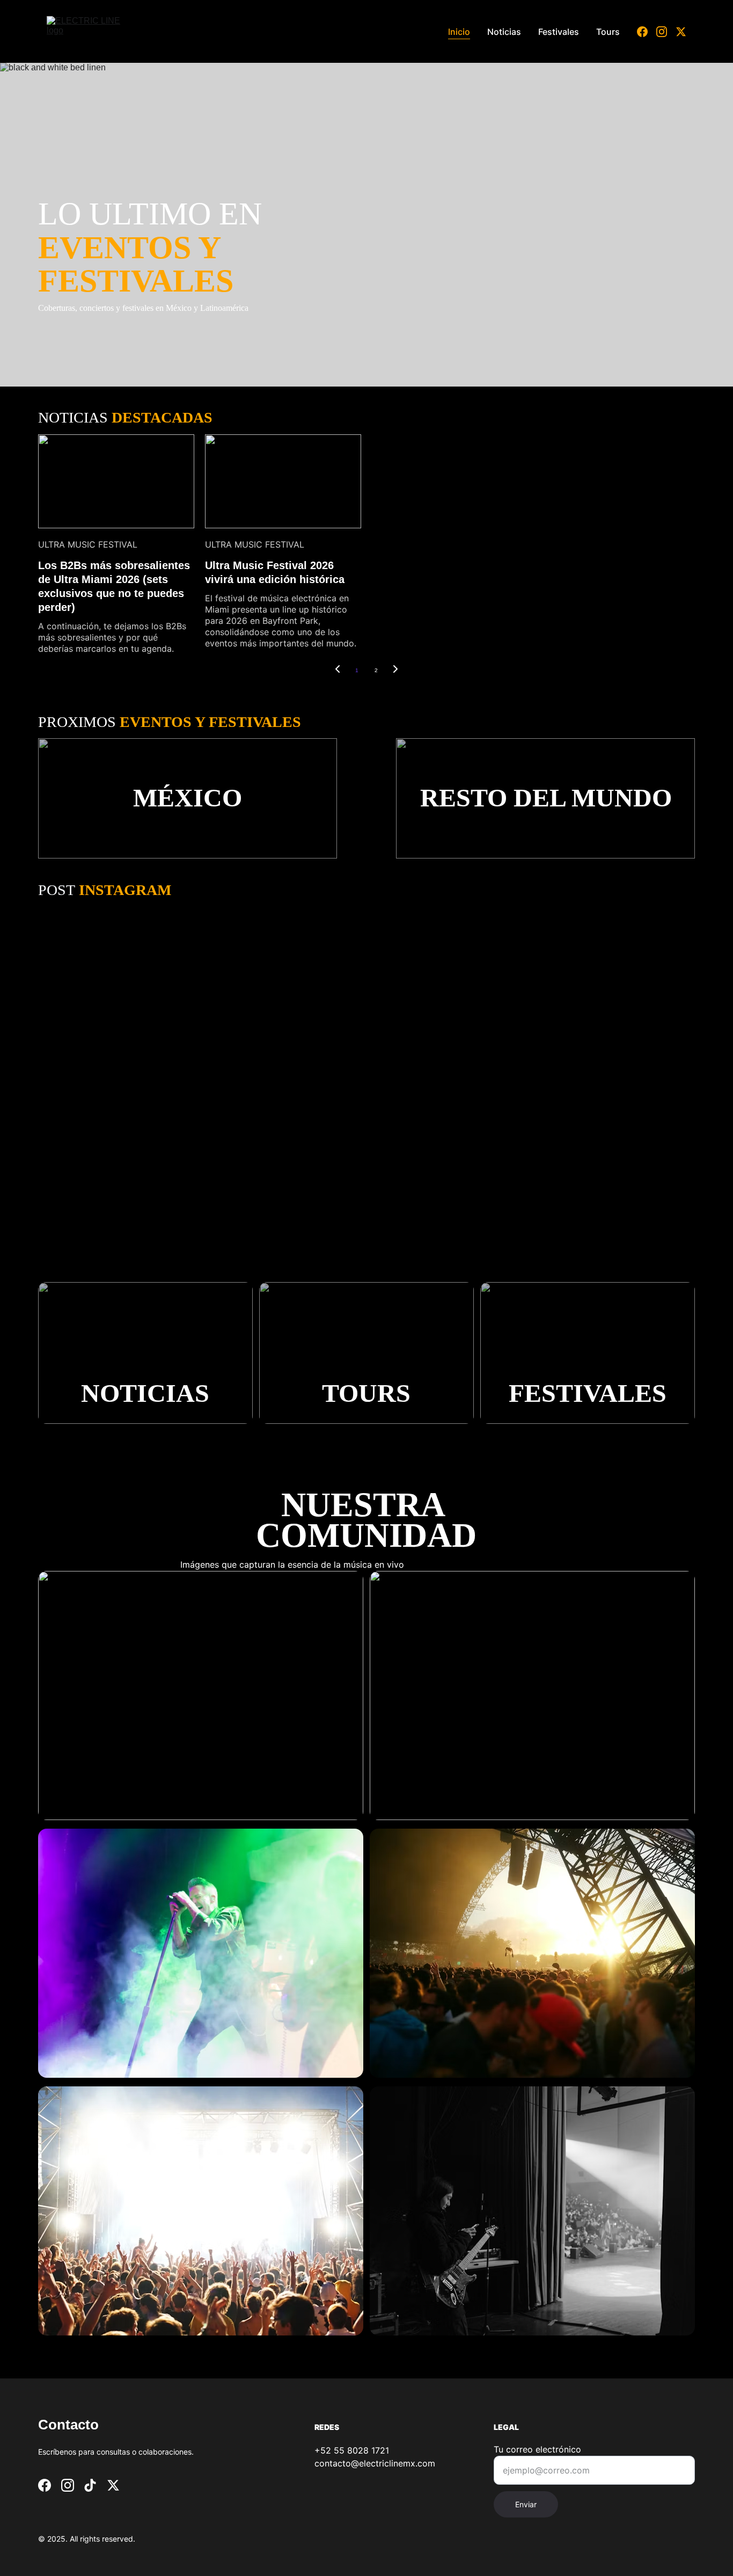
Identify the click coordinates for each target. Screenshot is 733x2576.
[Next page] (395, 671)
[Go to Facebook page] (647, 32)
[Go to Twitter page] (681, 32)
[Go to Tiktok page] (90, 2485)
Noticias (504, 32)
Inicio (459, 32)
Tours (608, 32)
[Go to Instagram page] (666, 32)
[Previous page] (338, 671)
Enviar (526, 2504)
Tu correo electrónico (537, 2449)
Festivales (559, 32)
